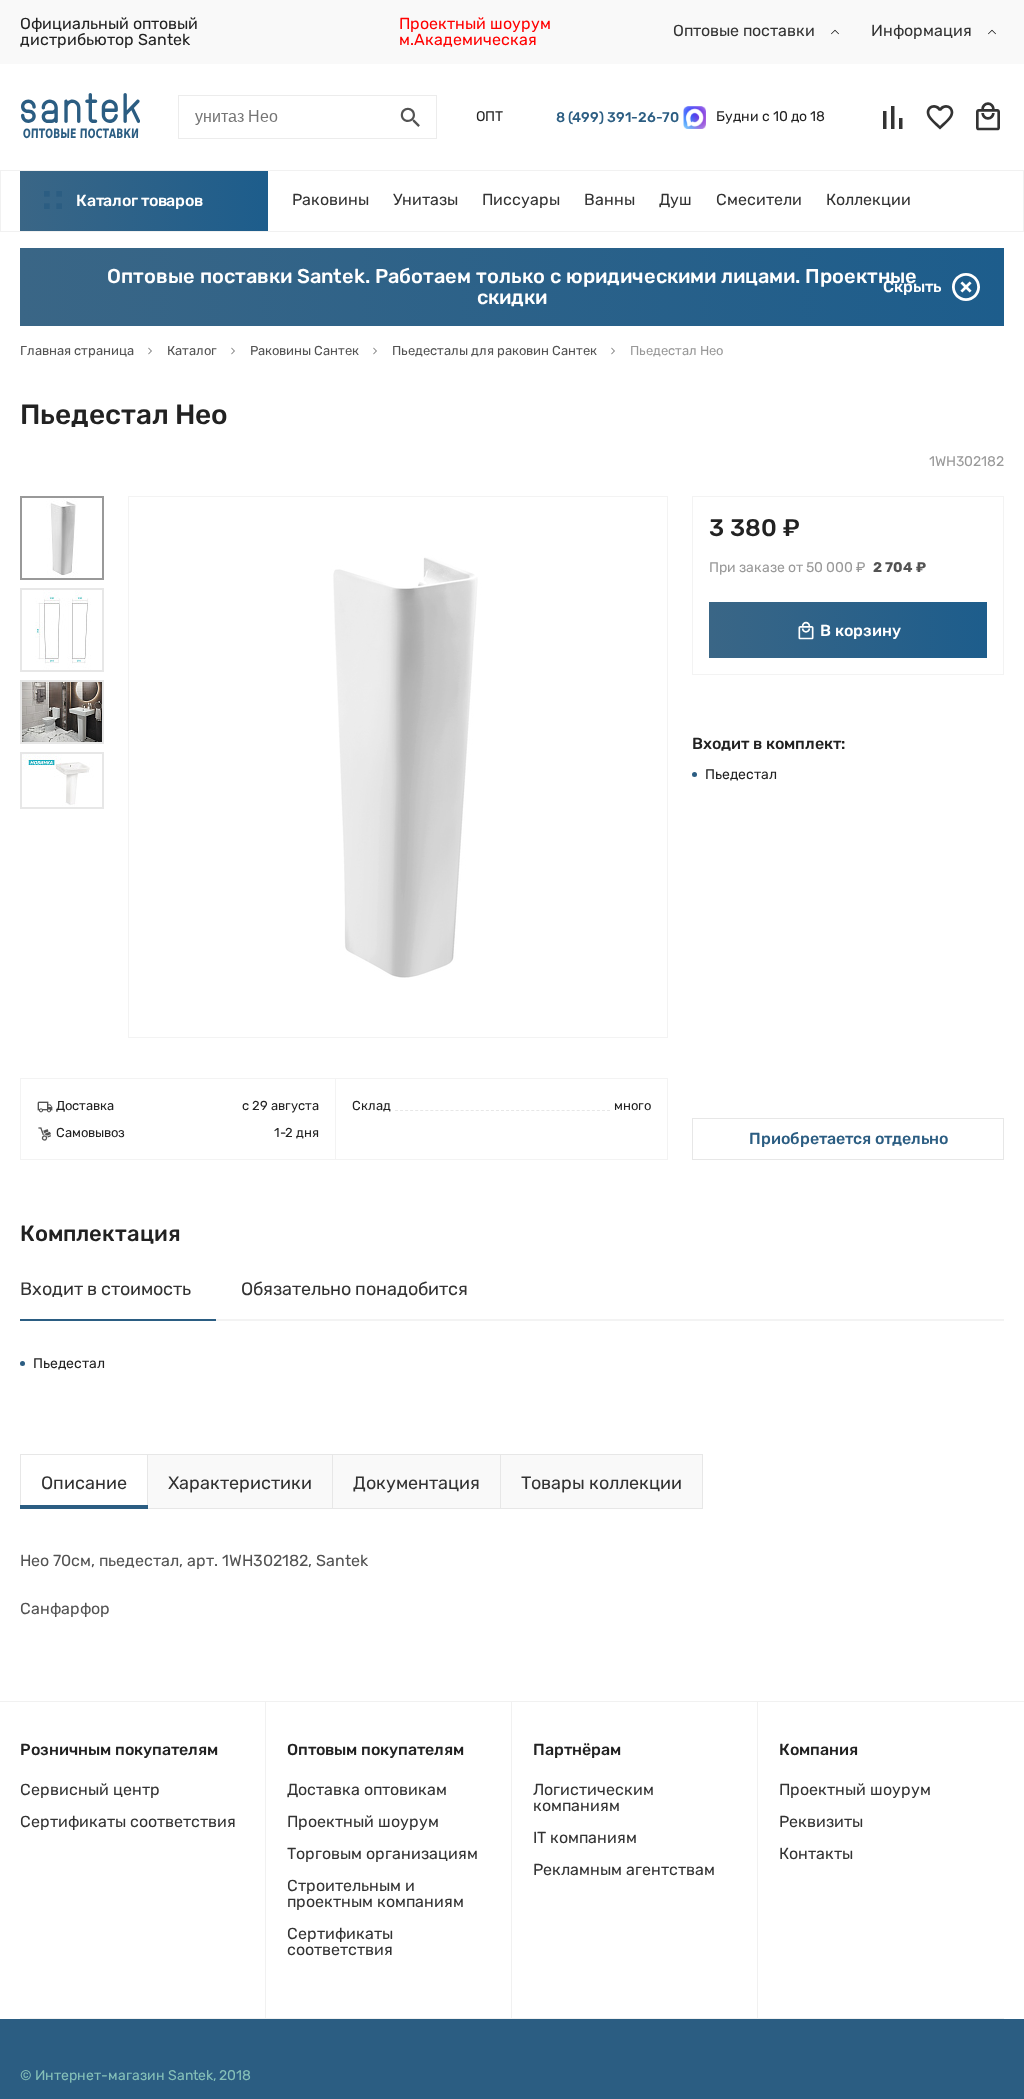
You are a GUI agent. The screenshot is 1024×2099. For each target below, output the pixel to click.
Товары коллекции (601, 1483)
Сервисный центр (90, 1789)
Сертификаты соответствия (128, 1821)
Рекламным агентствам (624, 1869)
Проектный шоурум (363, 1821)
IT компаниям (585, 1837)
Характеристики (240, 1483)
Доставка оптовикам (367, 1789)
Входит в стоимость (105, 1289)
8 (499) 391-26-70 (614, 117)
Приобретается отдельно (848, 1138)
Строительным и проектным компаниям (375, 1893)
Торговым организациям (382, 1853)
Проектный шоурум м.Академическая (475, 31)
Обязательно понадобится (354, 1289)
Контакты (816, 1853)
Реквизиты (821, 1821)
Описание (84, 1483)
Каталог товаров (139, 200)
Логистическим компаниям (593, 1797)
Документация (416, 1483)
